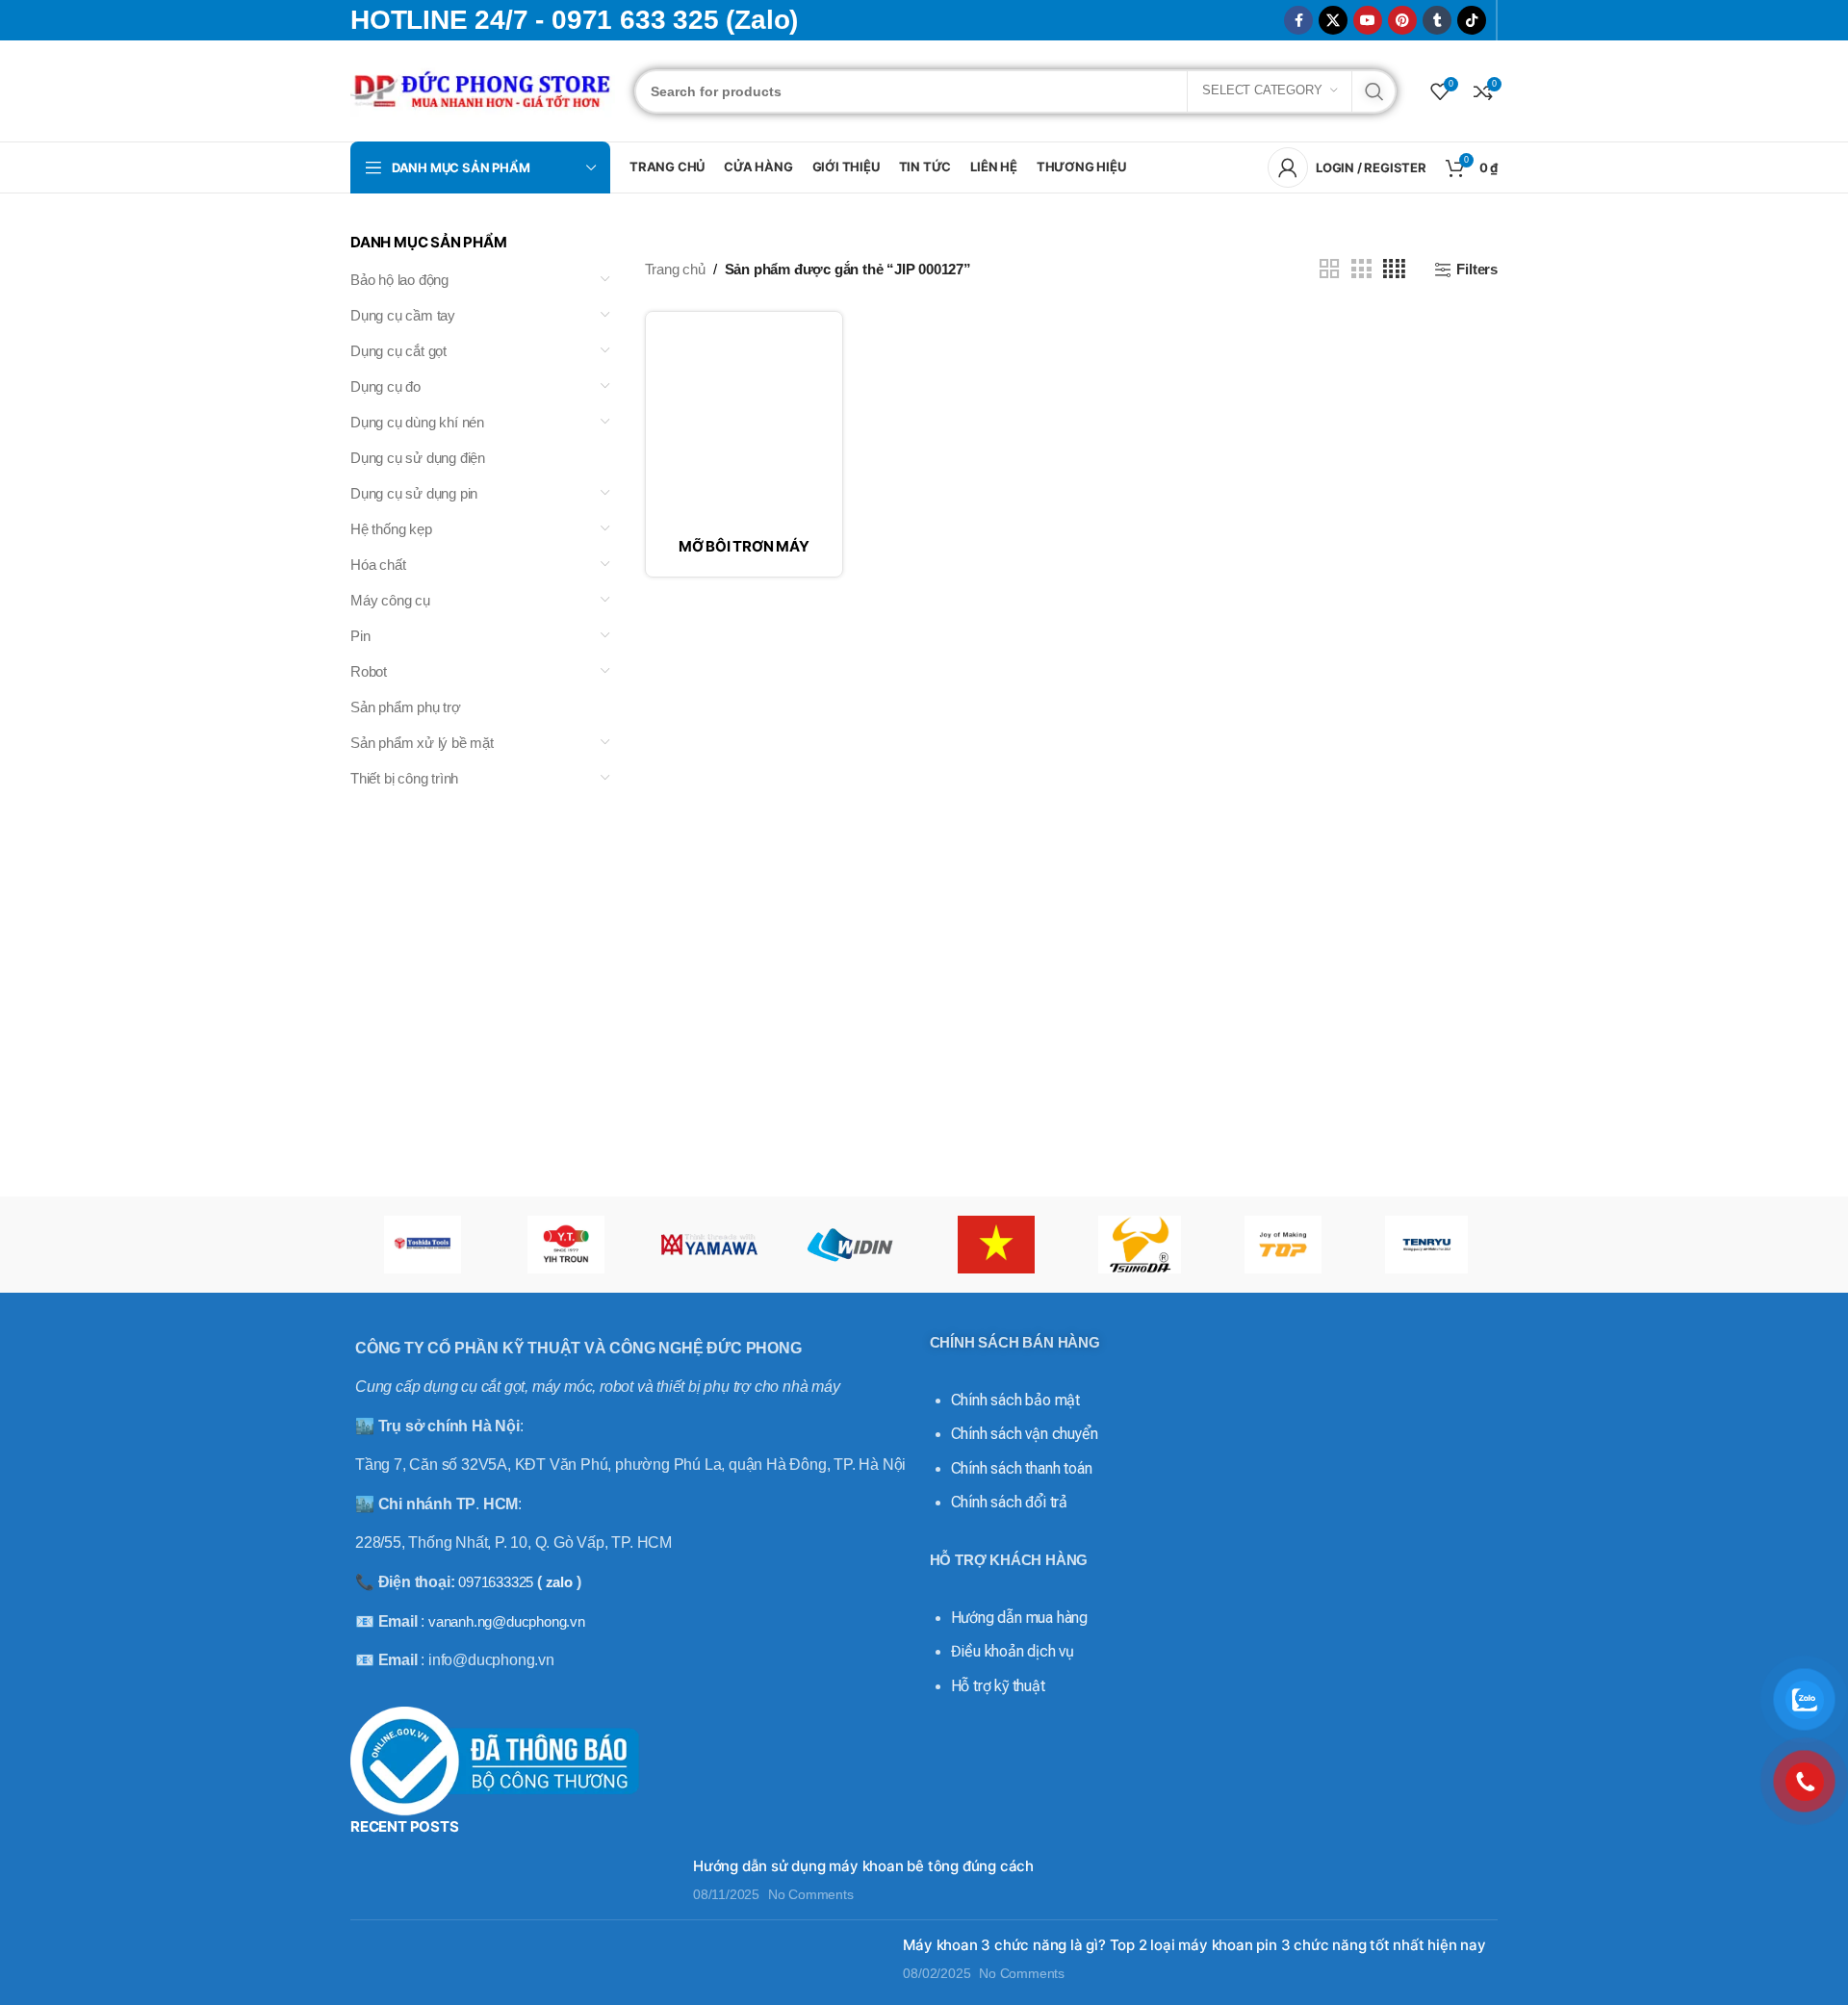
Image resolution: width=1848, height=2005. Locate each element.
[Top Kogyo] (1283, 1245)
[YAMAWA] (709, 1245)
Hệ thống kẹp (391, 529)
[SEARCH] (1374, 91)
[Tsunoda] (1139, 1245)
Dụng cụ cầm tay (403, 315)
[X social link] (1333, 20)
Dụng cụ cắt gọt (398, 351)
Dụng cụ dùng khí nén (417, 422)
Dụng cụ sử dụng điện (418, 458)
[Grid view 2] (1329, 269)
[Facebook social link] (1298, 20)
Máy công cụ (390, 600)
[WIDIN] (852, 1245)
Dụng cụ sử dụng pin (414, 493)
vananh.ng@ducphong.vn (507, 1621)
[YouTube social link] (1368, 20)
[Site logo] (483, 89)
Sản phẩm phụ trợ (406, 707)
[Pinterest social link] (1402, 20)
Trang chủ (675, 269)
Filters (1477, 269)
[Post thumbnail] (514, 1880)
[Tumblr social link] (1437, 20)
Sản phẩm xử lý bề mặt (422, 743)
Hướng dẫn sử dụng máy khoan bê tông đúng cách (863, 1866)
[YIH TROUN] (565, 1245)
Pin (360, 636)
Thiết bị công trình (404, 778)
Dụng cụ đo (385, 386)
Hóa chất (378, 565)
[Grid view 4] (1394, 269)
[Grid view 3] (1361, 269)
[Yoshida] (422, 1245)
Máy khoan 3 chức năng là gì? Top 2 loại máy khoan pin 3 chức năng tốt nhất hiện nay (1194, 1945)
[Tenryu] (1426, 1245)
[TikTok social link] (1472, 20)
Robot (369, 671)
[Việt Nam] (996, 1245)
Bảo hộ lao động (399, 280)
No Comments (811, 1895)
